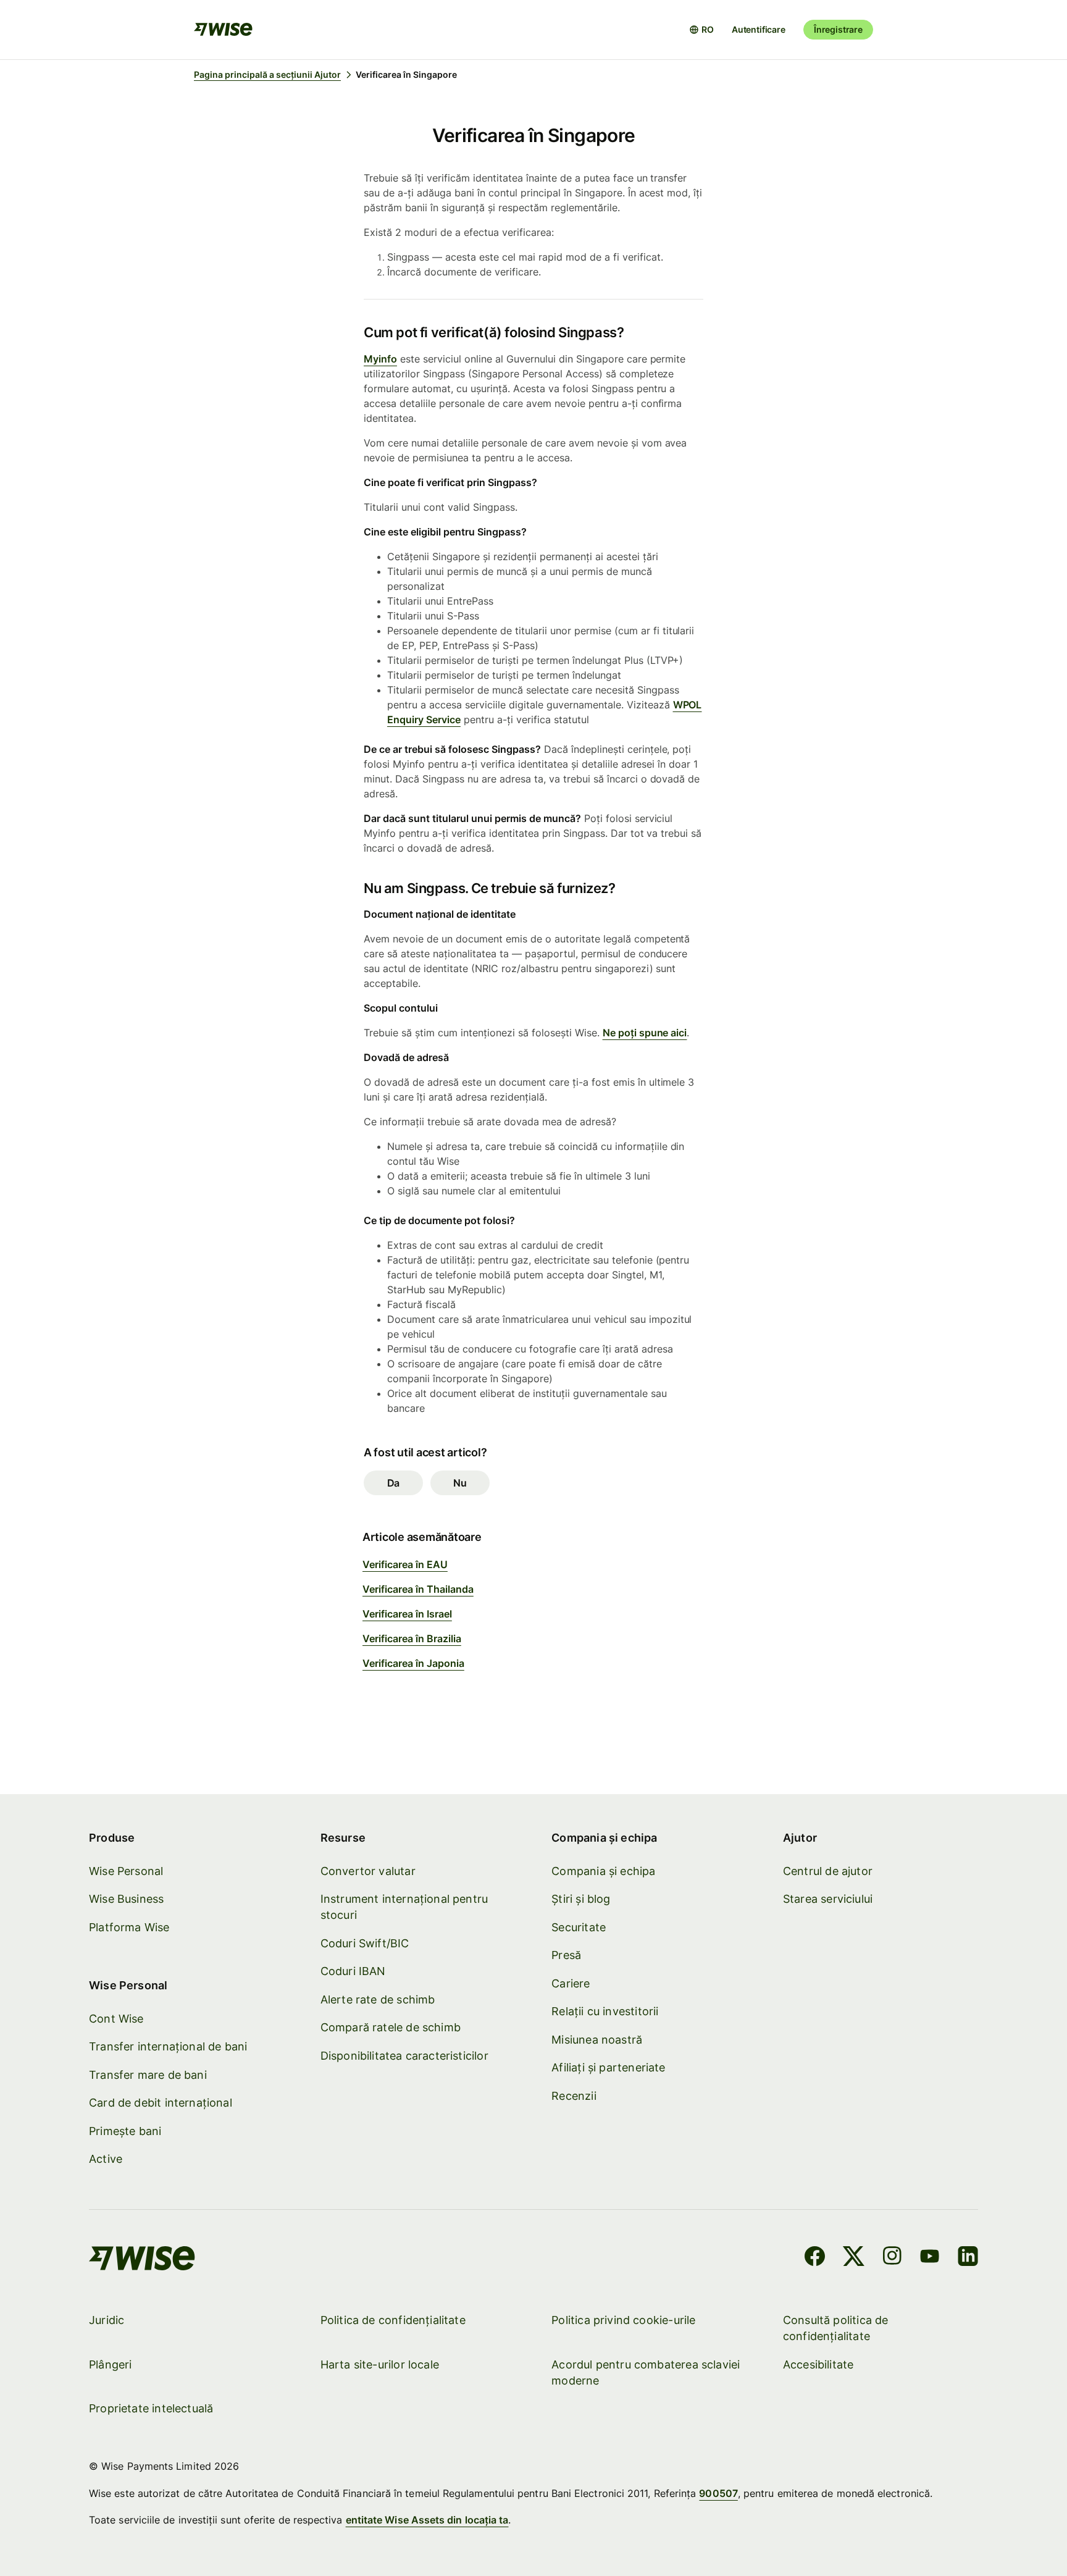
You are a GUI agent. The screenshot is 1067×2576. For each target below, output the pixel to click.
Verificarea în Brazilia (412, 1638)
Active (106, 2159)
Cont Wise (116, 2019)
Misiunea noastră (597, 2040)
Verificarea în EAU (405, 1564)
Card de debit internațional (161, 2103)
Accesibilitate (818, 2364)
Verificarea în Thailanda (418, 1589)
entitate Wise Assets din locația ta (427, 2520)
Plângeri (110, 2364)
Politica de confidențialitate (393, 2320)
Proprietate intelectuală (151, 2408)
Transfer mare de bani (148, 2075)
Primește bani (125, 2131)
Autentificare (759, 29)
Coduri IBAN (353, 1971)
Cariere (571, 1983)
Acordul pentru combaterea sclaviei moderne (646, 2373)
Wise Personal (126, 1871)
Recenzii (574, 2096)
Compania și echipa (603, 1871)
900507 (718, 2493)
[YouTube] (930, 2258)
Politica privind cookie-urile (623, 2320)
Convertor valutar (368, 1871)
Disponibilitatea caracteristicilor (404, 2056)
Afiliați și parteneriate (608, 2067)
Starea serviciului (828, 1899)
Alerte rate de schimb (378, 1999)
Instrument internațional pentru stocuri (404, 1907)
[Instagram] (892, 2258)
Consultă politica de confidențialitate (836, 2328)
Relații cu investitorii (605, 2011)
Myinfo (380, 359)
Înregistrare (838, 29)
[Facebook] (815, 2258)
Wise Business (126, 1899)
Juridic (107, 2320)
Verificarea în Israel (407, 1614)
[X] (854, 2258)
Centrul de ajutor (828, 1871)
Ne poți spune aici (645, 1033)
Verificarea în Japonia (413, 1663)
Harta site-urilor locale (380, 2364)
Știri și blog (581, 1899)
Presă (566, 1955)
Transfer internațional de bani (168, 2046)
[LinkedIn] (968, 2258)
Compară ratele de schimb (391, 2027)
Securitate (579, 1927)
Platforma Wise (129, 1927)
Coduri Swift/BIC (365, 1943)
